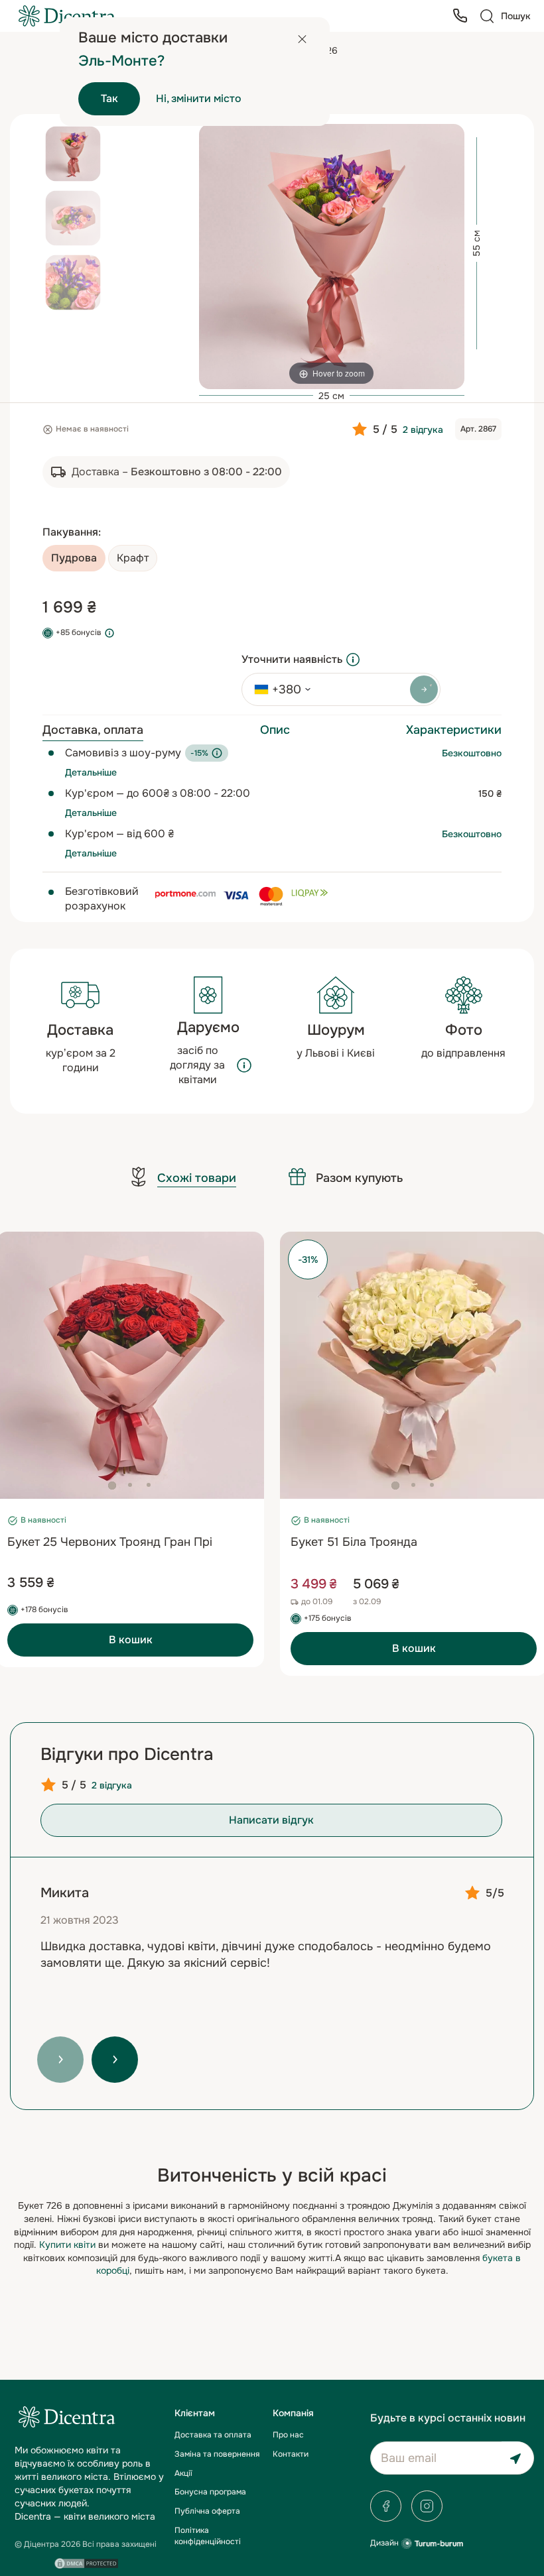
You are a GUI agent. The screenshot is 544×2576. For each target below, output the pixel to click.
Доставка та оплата (213, 2435)
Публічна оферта (207, 2511)
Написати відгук (271, 1820)
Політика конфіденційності (208, 2536)
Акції (183, 2473)
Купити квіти (67, 2245)
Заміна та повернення (217, 2454)
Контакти (291, 2454)
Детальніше (91, 772)
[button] (112, 1486)
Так (109, 98)
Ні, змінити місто (199, 98)
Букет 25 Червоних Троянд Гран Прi (110, 1542)
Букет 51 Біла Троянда (354, 1542)
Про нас (288, 2435)
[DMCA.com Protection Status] (86, 2563)
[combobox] (278, 689)
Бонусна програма (210, 2492)
